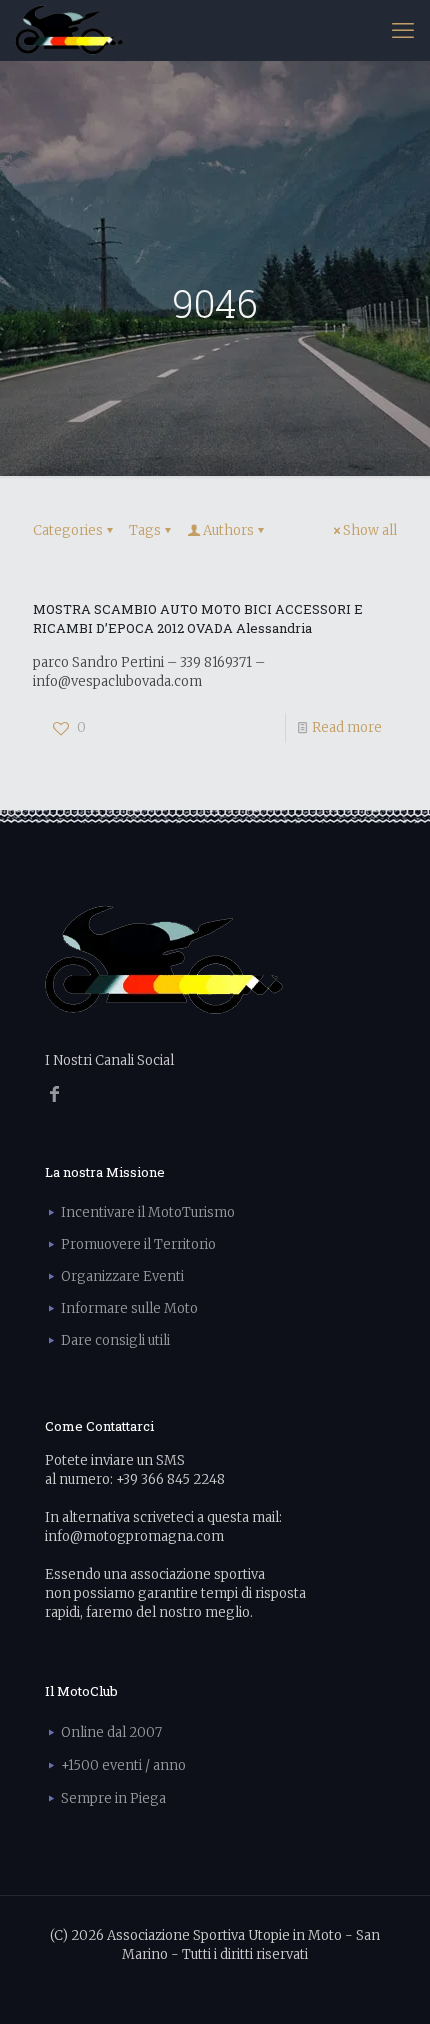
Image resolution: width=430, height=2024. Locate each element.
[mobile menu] (403, 30)
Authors (228, 530)
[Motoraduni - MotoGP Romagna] (69, 30)
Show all (370, 530)
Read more (347, 727)
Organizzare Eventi (122, 1276)
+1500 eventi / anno (123, 1765)
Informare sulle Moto (129, 1308)
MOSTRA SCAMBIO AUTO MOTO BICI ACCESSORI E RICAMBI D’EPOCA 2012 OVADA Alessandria (198, 618)
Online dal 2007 (111, 1732)
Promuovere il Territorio (138, 1244)
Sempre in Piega (113, 1798)
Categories (68, 530)
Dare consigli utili (115, 1340)
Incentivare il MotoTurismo (148, 1212)
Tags (145, 530)
